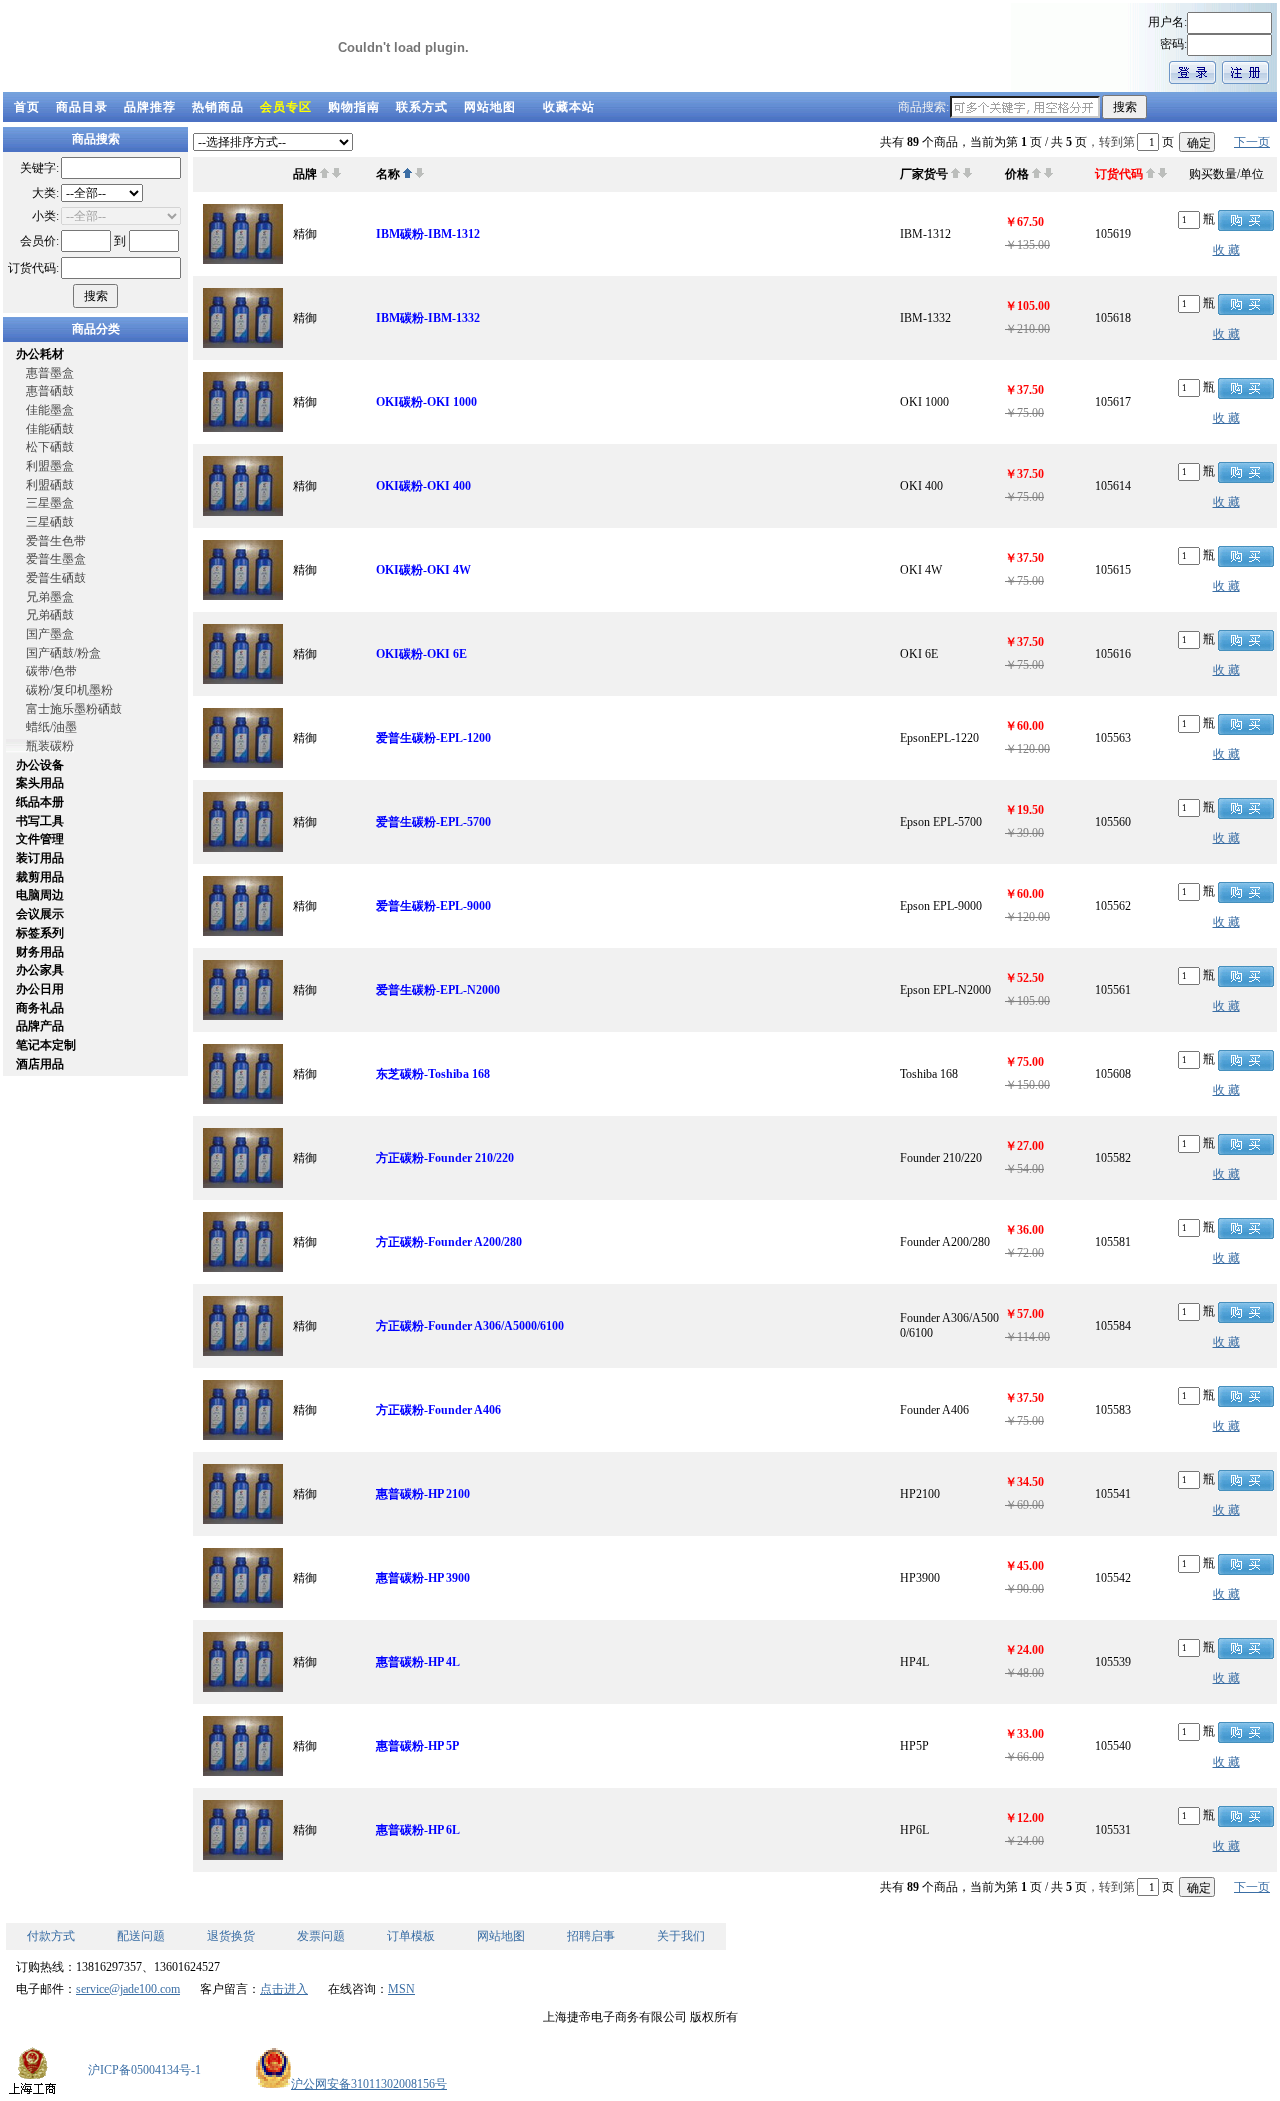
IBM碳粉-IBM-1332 (428, 318)
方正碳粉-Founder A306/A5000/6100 (470, 1326)
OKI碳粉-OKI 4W (423, 570)
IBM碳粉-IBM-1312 (428, 234)
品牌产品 (40, 1026)
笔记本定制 (46, 1045)
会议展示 (40, 914)
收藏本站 (569, 107)
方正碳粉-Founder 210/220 (445, 1158)
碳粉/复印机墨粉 (69, 690)
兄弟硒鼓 (50, 615)
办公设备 (40, 765)
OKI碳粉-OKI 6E (421, 654)
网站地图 (490, 107)
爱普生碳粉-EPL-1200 (433, 738)
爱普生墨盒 (56, 559)
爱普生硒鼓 (56, 578)
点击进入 (284, 1989)
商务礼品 (40, 1008)
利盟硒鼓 (50, 485)
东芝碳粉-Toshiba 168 (433, 1074)
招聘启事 (591, 1936)
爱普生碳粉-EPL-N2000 (438, 990)
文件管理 (40, 839)
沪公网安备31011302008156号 (369, 2084)
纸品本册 (40, 802)
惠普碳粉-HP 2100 (423, 1494)
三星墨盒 (50, 503)
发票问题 (321, 1936)
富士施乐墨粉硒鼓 (74, 709)
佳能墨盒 (50, 410)
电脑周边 (40, 895)
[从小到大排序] (324, 174)
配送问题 (141, 1936)
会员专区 (286, 107)
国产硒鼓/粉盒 (63, 653)
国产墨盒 (50, 634)
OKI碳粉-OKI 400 (423, 486)
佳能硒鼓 (50, 429)
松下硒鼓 (50, 447)
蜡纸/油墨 (51, 727)
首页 (27, 107)
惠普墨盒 (50, 373)
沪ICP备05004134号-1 (144, 2070)
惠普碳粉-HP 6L (418, 1830)
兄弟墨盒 (50, 597)
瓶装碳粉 (50, 746)
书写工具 (40, 821)
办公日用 (40, 989)
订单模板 (411, 1936)
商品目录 (82, 107)
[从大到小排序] (336, 174)
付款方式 (51, 1936)
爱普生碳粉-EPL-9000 (433, 906)
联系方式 (422, 107)
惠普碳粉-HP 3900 (423, 1578)
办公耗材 (40, 354)
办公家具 (40, 970)
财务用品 (40, 952)
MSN (401, 1989)
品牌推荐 (150, 107)
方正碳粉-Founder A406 (438, 1410)
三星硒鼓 (50, 522)
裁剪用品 (40, 877)
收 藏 (1226, 250)
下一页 (1252, 142)
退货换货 (231, 1936)
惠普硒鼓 (50, 391)
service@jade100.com (128, 1989)
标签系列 (40, 933)
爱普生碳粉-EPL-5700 (433, 822)
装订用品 (40, 858)
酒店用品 (40, 1064)
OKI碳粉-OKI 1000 (426, 402)
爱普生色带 (56, 541)
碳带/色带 (51, 671)
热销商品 (218, 107)
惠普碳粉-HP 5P (417, 1746)
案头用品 (40, 783)
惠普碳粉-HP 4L (418, 1662)
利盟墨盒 (50, 466)
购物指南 (354, 107)
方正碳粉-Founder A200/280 (449, 1242)
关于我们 (681, 1936)
